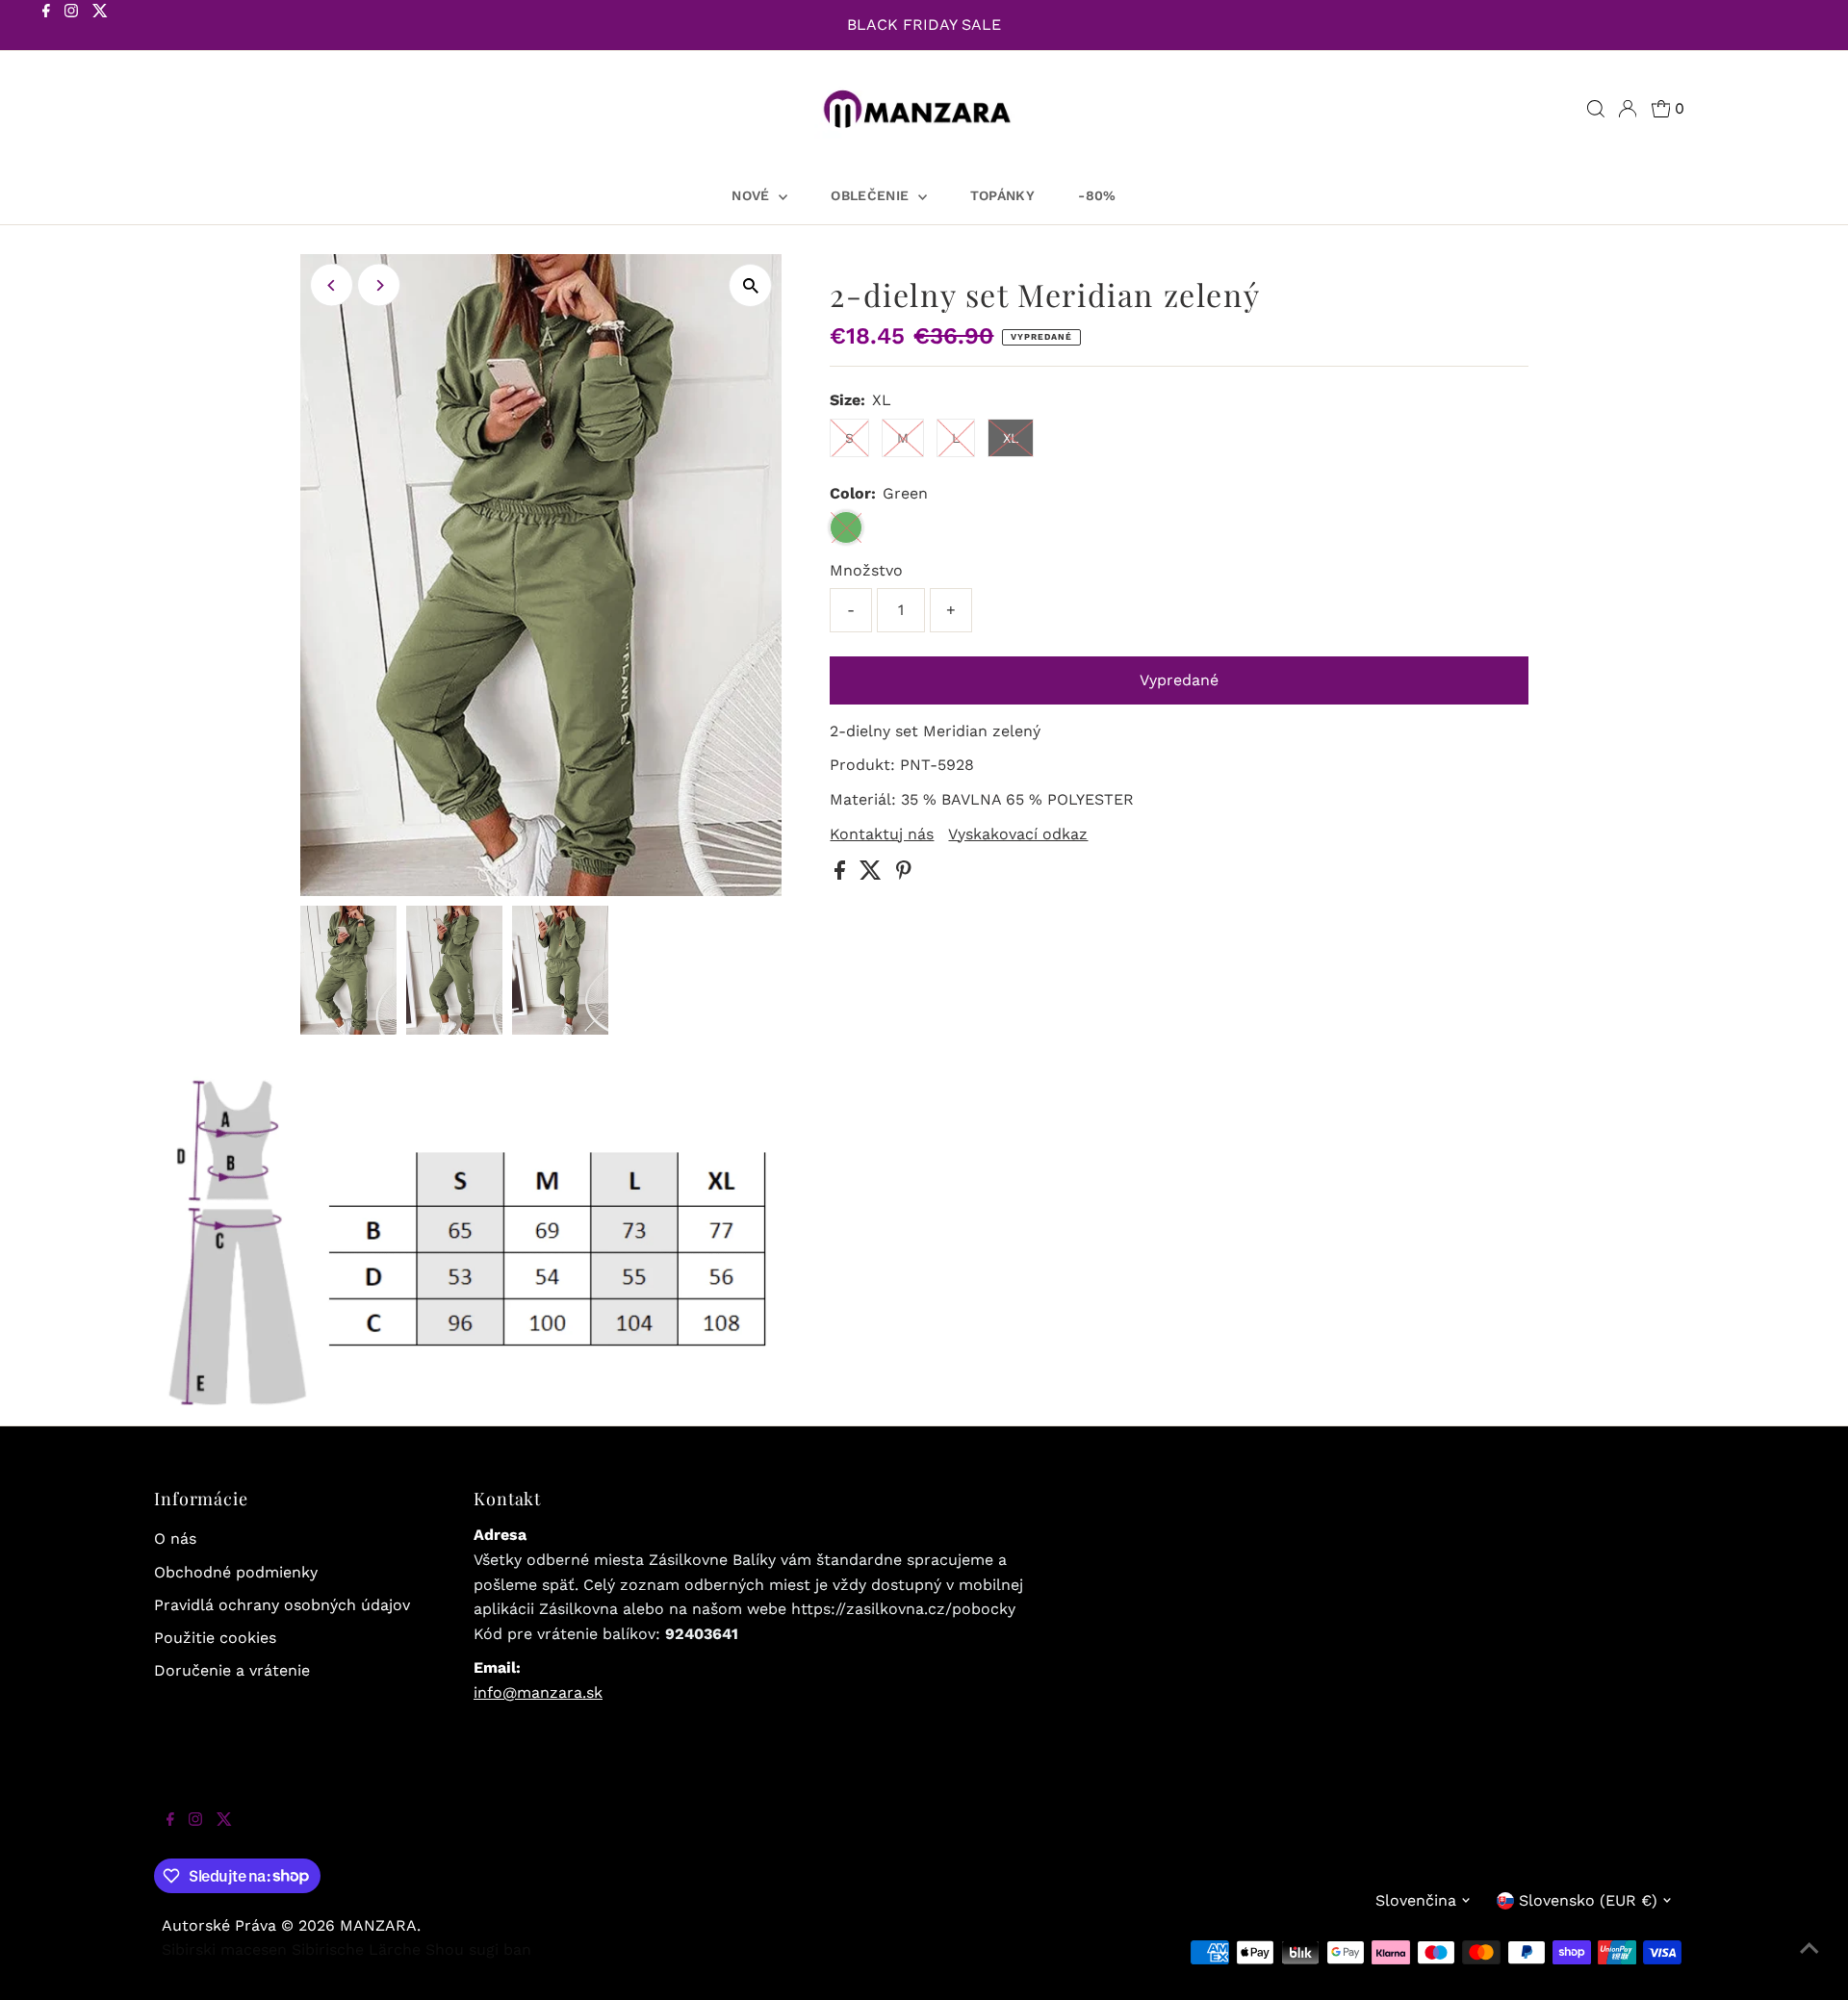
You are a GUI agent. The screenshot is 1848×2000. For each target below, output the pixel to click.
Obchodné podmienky (236, 1572)
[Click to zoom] (750, 285)
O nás (175, 1538)
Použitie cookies (215, 1638)
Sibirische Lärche (356, 1949)
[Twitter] (100, 27)
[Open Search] (1596, 109)
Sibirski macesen (224, 1949)
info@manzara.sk (538, 1692)
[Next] (379, 285)
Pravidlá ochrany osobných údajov (282, 1605)
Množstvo (866, 570)
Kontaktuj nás (882, 834)
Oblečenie (872, 195)
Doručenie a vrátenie (232, 1670)
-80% (1097, 195)
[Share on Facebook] (842, 874)
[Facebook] (46, 27)
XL (1011, 438)
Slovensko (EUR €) (1588, 1900)
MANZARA (378, 1925)
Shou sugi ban (478, 1949)
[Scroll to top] (1809, 1962)
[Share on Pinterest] (904, 874)
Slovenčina (1416, 1900)
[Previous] (332, 285)
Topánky (1002, 195)
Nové (753, 195)
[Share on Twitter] (873, 874)
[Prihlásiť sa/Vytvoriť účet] (1628, 109)
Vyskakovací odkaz (1018, 834)
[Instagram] (71, 27)
